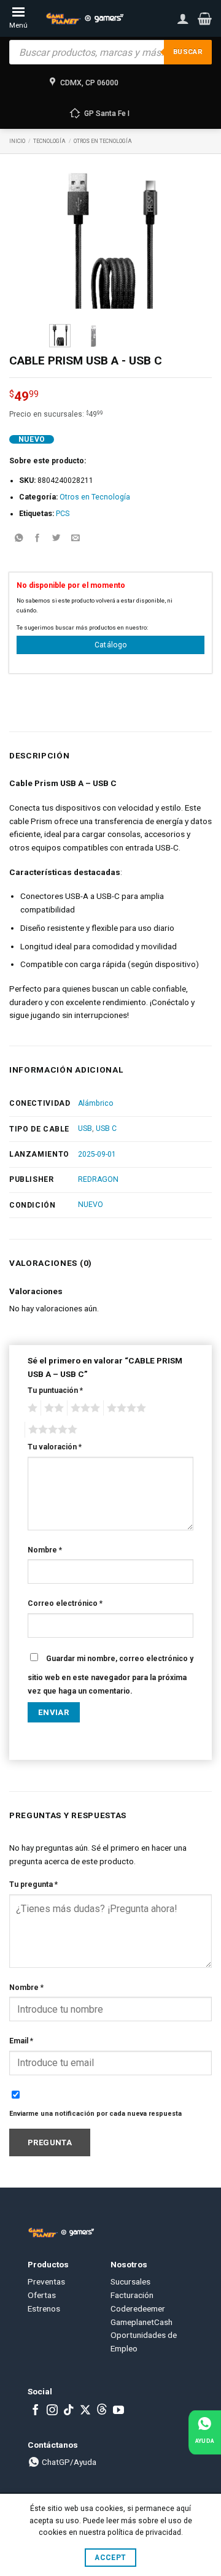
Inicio (17, 141)
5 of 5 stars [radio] (51, 1430)
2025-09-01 (97, 1154)
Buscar (188, 52)
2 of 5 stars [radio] (52, 1408)
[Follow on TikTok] (69, 2411)
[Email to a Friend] (76, 538)
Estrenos (44, 2308)
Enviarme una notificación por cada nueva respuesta (95, 2114)
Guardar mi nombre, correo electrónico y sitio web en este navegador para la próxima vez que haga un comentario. (110, 1675)
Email (21, 2041)
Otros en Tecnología (103, 141)
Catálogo (111, 645)
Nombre (45, 1550)
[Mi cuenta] (183, 18)
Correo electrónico (65, 1603)
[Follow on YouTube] (118, 2411)
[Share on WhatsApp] (18, 538)
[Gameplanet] (84, 18)
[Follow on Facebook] (36, 2411)
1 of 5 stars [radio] (31, 1408)
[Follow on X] (85, 2411)
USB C (106, 1128)
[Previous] (67, 239)
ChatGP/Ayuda (68, 2462)
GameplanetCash (142, 2322)
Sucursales (130, 2281)
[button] (205, 18)
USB (85, 1128)
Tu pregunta (33, 1884)
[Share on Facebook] (37, 538)
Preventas (46, 2281)
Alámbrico (96, 1103)
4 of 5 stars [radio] (125, 1408)
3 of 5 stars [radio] (83, 1408)
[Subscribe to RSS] (102, 2411)
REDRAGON (98, 1179)
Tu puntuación (55, 1390)
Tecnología (49, 141)
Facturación (132, 2295)
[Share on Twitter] (56, 538)
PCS (63, 514)
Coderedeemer (138, 2308)
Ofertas (42, 2295)
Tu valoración (55, 1447)
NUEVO (91, 1205)
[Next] (154, 239)
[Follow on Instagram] (52, 2411)
